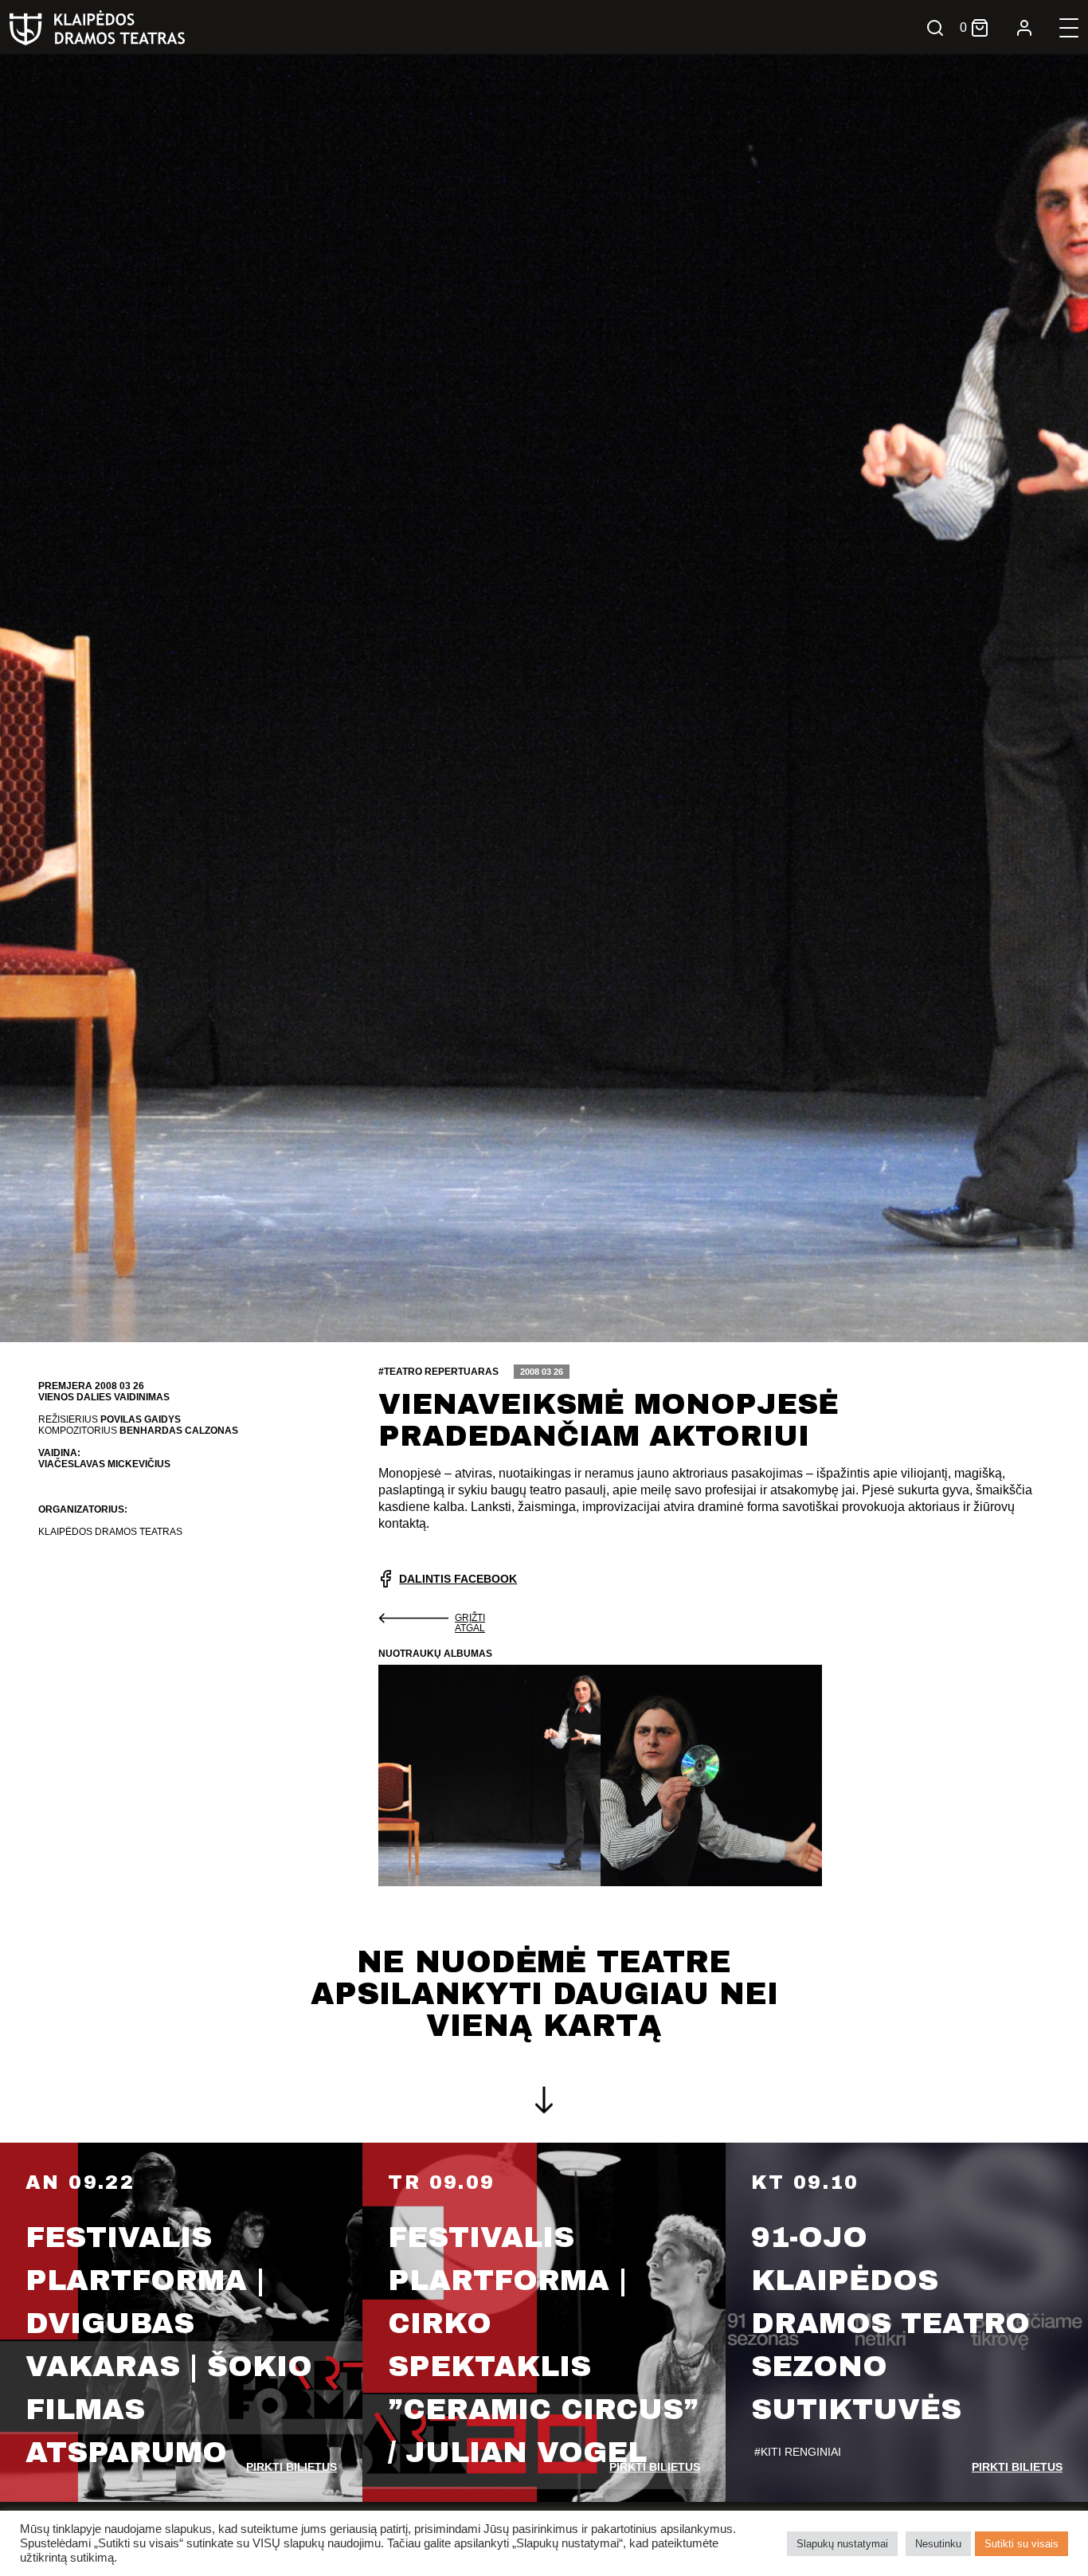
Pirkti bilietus (292, 2467)
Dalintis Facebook (458, 1579)
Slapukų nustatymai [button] (842, 2544)
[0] (980, 28)
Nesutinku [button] (938, 2544)
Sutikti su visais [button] (1021, 2544)
